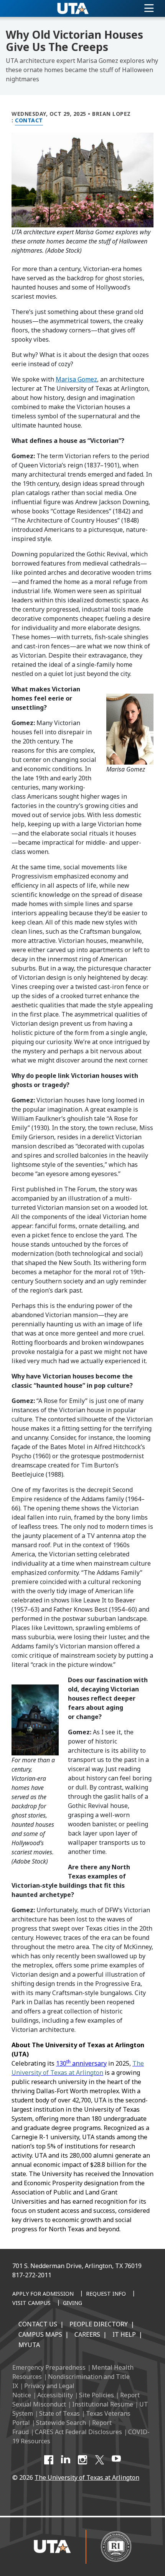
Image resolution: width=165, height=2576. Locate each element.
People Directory (99, 2324)
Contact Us (38, 2324)
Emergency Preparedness (49, 2367)
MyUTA (29, 2345)
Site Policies (97, 2395)
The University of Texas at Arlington (87, 2477)
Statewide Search (61, 2423)
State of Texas (59, 2413)
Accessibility (55, 2395)
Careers (87, 2334)
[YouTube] (116, 2460)
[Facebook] (49, 2460)
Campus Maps (40, 2334)
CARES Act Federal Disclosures (78, 2432)
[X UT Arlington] (99, 2460)
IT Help (124, 2334)
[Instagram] (82, 2460)
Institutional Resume (103, 2404)
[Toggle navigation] (149, 8)
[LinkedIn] (66, 2460)
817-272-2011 (32, 2275)
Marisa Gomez (76, 379)
